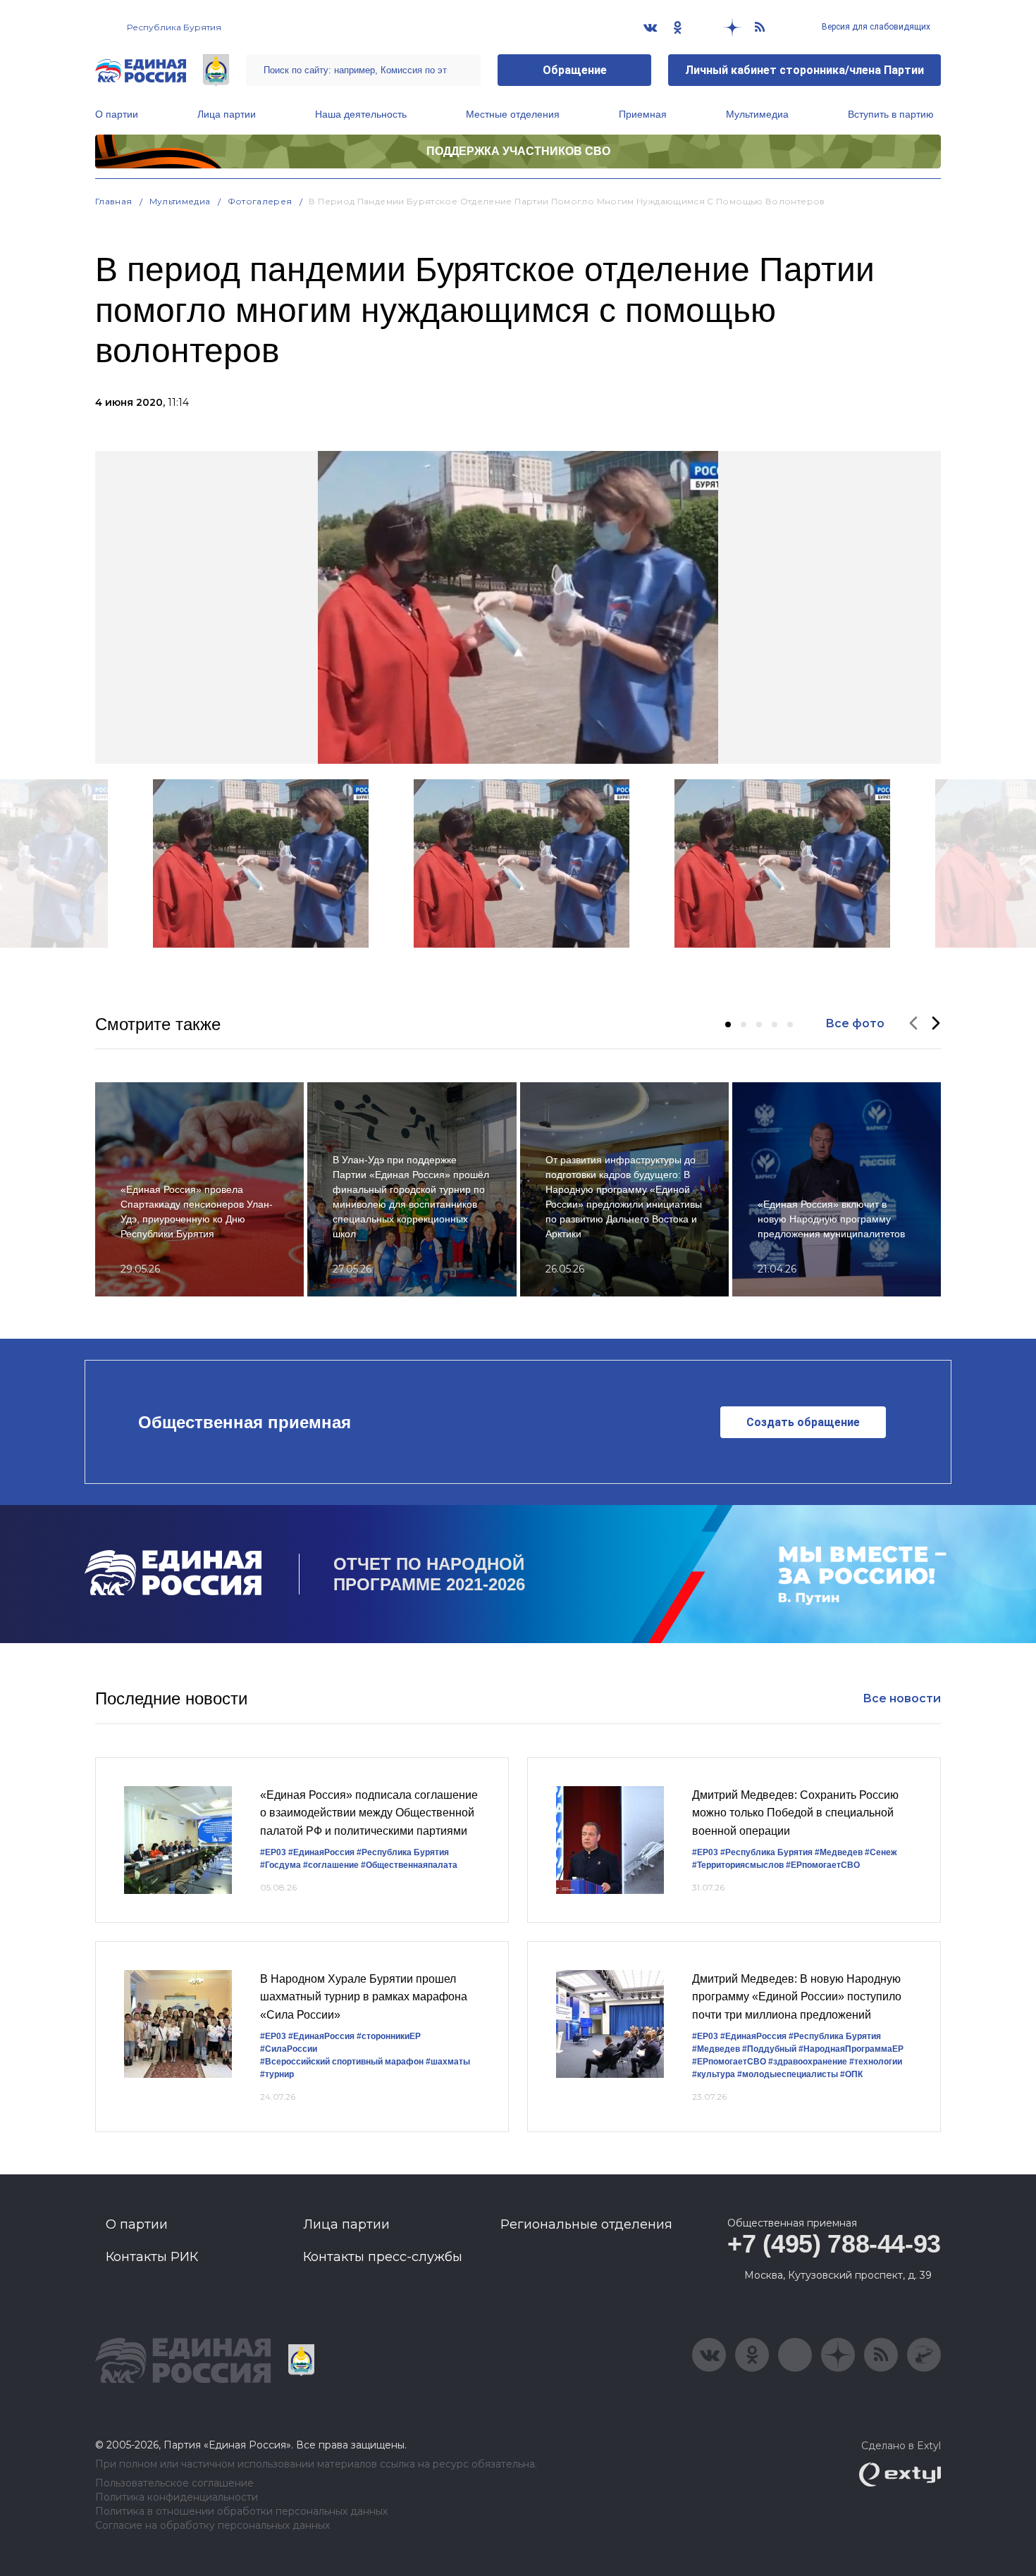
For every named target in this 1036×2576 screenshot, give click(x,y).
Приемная (643, 114)
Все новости (902, 1698)
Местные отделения (513, 114)
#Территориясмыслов (738, 1865)
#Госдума (280, 1865)
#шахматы (448, 2062)
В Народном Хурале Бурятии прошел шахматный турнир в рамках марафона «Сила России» (364, 1997)
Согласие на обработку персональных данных (212, 2526)
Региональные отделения (586, 2224)
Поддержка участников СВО (518, 151)
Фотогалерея (260, 201)
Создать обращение (803, 1422)
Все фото (855, 1023)
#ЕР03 (273, 1852)
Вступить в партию (891, 114)
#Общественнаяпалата (409, 1865)
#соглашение (331, 1865)
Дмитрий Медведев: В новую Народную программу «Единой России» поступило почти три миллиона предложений (797, 1997)
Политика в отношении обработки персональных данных (241, 2512)
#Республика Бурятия (403, 1852)
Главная (114, 201)
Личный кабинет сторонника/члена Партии (804, 70)
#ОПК (851, 2074)
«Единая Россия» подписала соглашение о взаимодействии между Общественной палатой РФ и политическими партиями (369, 1813)
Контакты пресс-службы (383, 2257)
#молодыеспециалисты (788, 2074)
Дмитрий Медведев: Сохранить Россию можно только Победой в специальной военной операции (795, 1813)
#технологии (876, 2062)
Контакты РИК (152, 2257)
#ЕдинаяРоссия (321, 1852)
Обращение (575, 70)
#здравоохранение (808, 2062)
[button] (728, 1024)
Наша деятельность (361, 114)
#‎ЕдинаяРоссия (321, 2036)
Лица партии (227, 114)
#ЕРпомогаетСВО (823, 1865)
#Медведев (839, 1852)
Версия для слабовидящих (875, 27)
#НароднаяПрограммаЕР (851, 2049)
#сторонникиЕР (389, 2036)
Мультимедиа (757, 114)
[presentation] (913, 1024)
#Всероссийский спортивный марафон (342, 2062)
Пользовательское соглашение (174, 2483)
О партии (117, 114)
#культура (714, 2074)
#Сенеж (881, 1852)
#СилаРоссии (289, 2049)
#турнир (277, 2074)
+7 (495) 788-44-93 (834, 2244)
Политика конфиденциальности (177, 2497)
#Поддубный (769, 2049)
